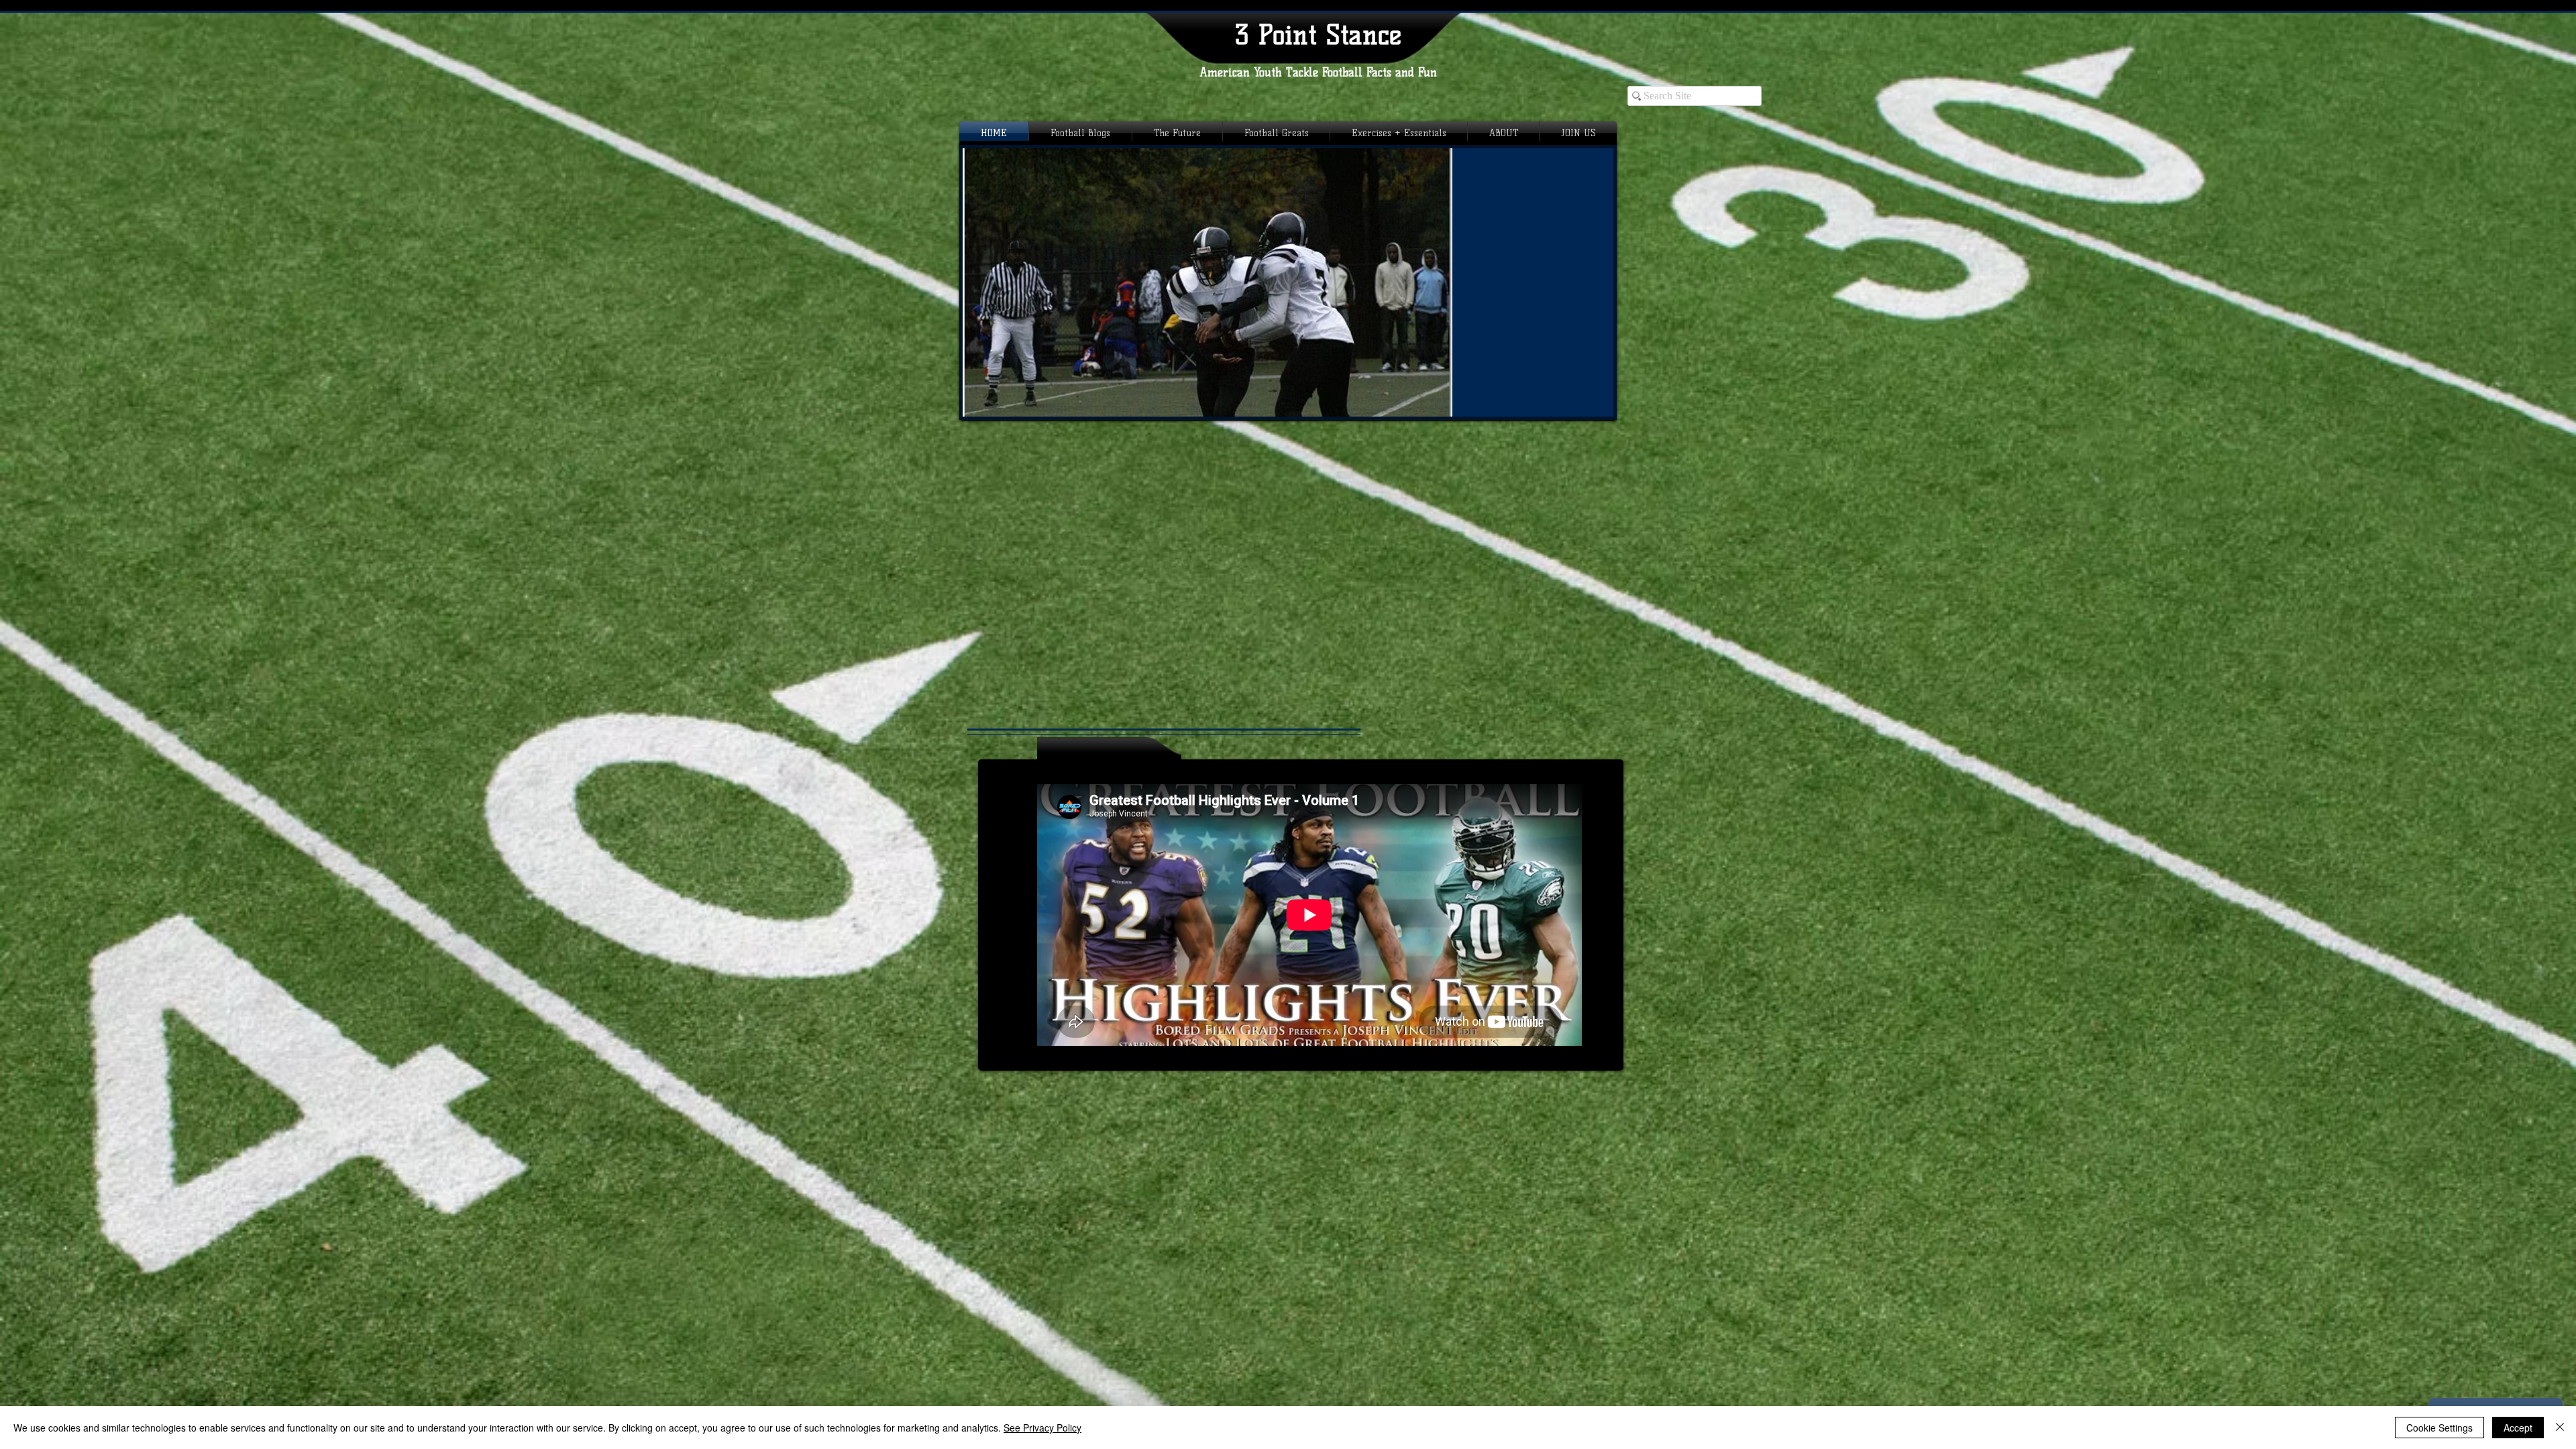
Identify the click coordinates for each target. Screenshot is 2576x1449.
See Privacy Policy (1042, 1428)
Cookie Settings (2439, 1428)
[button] (1288, 282)
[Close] (2560, 1428)
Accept (2518, 1428)
